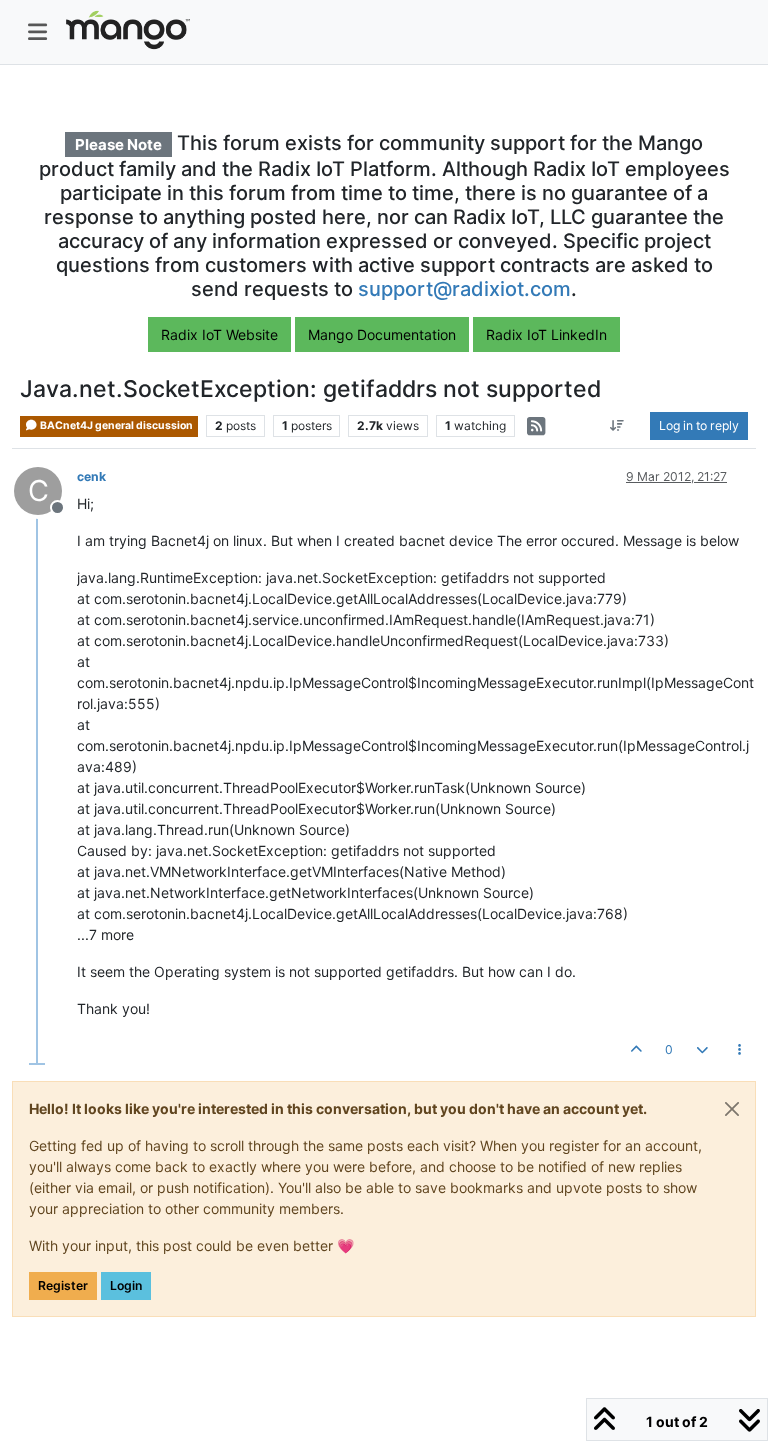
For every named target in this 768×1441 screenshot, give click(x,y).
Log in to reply (699, 425)
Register (63, 1285)
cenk (91, 476)
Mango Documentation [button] (382, 334)
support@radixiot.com (464, 289)
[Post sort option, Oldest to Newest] (617, 426)
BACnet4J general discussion (115, 425)
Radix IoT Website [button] (219, 334)
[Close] (732, 1109)
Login (126, 1285)
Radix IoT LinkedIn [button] (546, 334)
